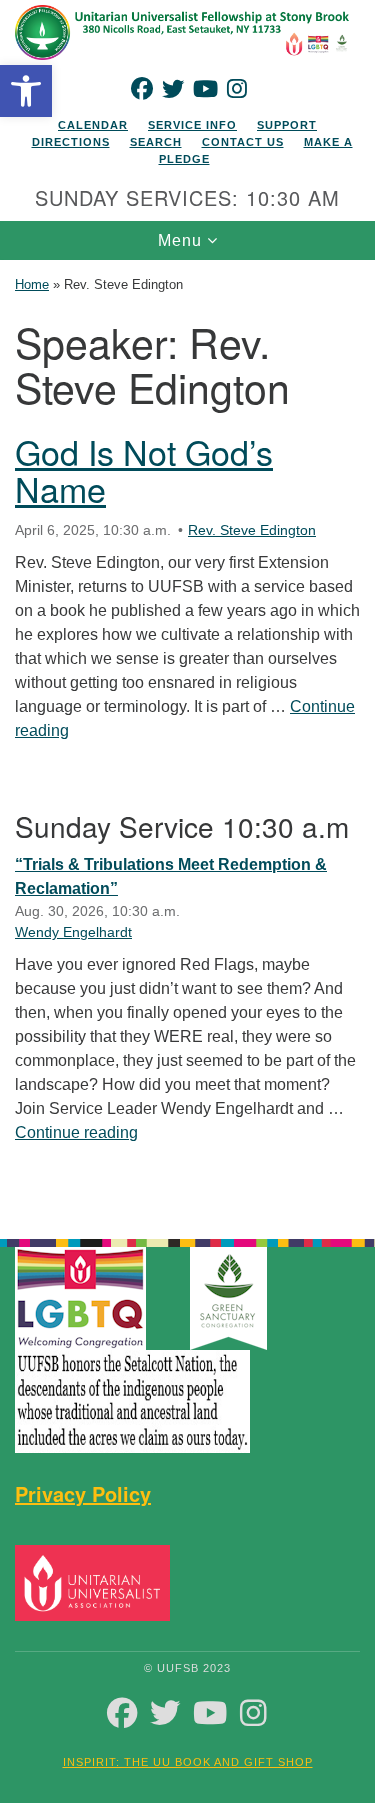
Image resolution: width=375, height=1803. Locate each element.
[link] (26, 91)
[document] (187, 738)
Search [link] (156, 142)
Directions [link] (71, 142)
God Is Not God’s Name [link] (144, 470)
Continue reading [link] (76, 1132)
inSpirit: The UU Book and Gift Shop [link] (188, 1762)
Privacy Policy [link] (83, 1493)
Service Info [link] (192, 125)
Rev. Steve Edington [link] (252, 530)
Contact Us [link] (243, 142)
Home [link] (32, 284)
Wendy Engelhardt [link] (73, 932)
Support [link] (287, 125)
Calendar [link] (93, 125)
